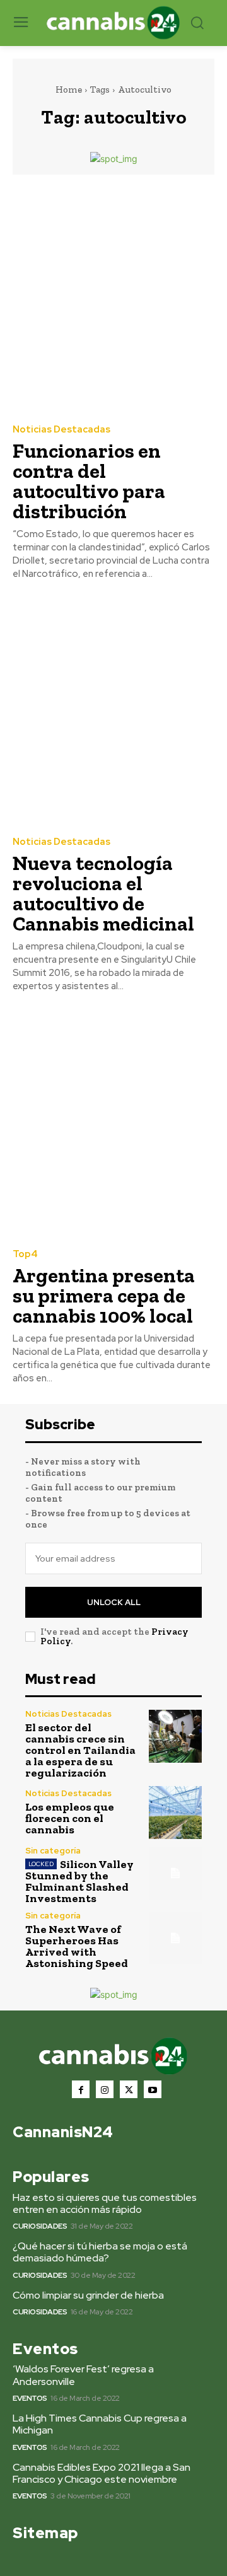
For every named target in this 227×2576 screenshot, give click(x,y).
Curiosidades (40, 2226)
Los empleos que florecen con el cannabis (70, 1818)
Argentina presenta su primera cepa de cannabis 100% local (104, 1296)
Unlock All (114, 1602)
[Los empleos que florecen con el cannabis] (175, 1813)
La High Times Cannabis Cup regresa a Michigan (100, 2424)
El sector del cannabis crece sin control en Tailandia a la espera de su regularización (80, 1750)
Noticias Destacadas (61, 430)
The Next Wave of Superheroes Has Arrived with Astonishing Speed (77, 1946)
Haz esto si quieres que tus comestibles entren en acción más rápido (105, 2203)
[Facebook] (81, 2089)
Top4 (25, 1254)
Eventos (30, 2398)
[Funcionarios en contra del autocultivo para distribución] (113, 298)
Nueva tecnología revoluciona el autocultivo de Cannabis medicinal (103, 893)
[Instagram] (105, 2089)
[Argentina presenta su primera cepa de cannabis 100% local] (113, 1123)
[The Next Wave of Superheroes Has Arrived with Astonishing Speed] (175, 1938)
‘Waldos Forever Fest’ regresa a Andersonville (83, 2375)
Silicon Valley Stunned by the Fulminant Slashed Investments (79, 1881)
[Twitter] (129, 2089)
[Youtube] (153, 2089)
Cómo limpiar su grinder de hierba (88, 2295)
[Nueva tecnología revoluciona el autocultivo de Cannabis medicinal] (113, 711)
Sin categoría (53, 1851)
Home (69, 90)
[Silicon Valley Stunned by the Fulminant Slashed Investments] (175, 1873)
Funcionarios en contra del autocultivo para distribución (89, 481)
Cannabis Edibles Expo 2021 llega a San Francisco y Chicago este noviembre (102, 2473)
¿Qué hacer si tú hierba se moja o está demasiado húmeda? (100, 2252)
